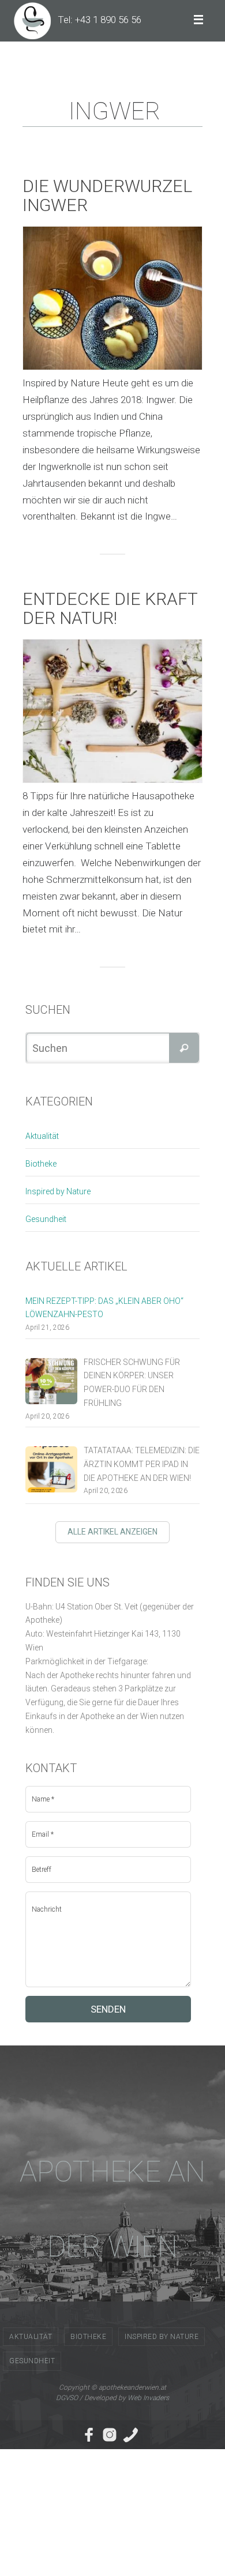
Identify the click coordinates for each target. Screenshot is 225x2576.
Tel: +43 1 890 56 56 (100, 20)
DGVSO (67, 2398)
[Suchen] (184, 1048)
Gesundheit (46, 1219)
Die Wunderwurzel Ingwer (107, 195)
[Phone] (130, 2435)
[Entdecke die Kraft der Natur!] (112, 711)
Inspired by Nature (58, 1191)
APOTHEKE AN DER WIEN (112, 2209)
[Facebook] (89, 2435)
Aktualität (42, 1136)
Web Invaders (148, 2398)
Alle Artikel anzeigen (112, 1532)
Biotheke (41, 1164)
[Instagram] (110, 2435)
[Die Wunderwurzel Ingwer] (112, 298)
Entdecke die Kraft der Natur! (110, 608)
